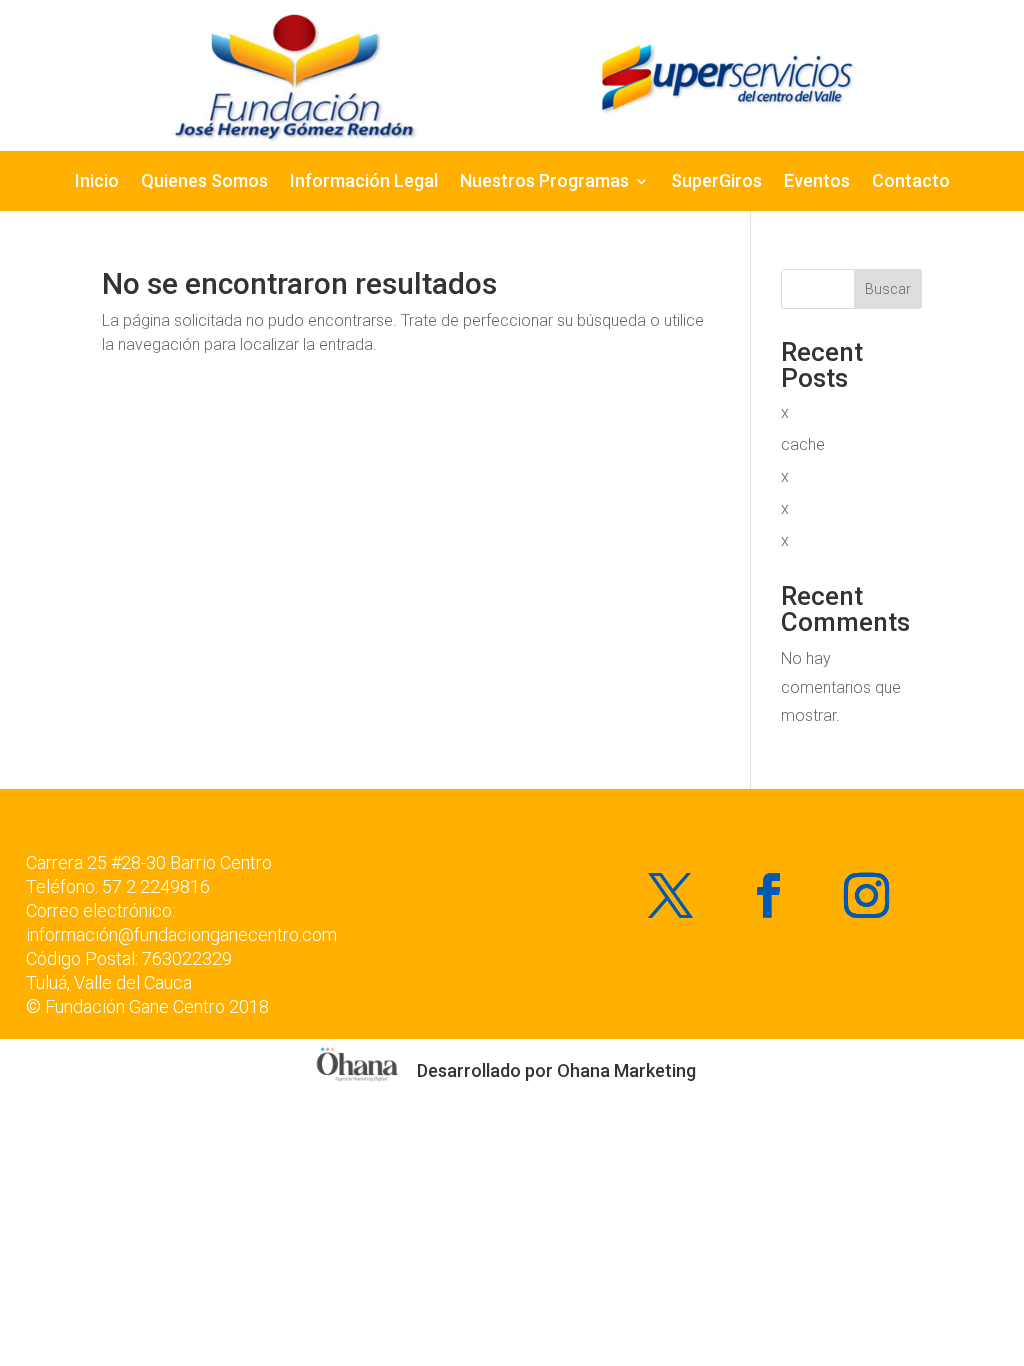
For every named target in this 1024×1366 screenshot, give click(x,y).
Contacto (911, 182)
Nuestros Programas (544, 182)
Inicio (97, 182)
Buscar (888, 289)
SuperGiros (716, 182)
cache (803, 444)
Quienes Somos (204, 182)
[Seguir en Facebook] (769, 896)
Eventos (817, 182)
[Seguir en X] (671, 896)
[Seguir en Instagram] (867, 896)
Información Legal (364, 182)
